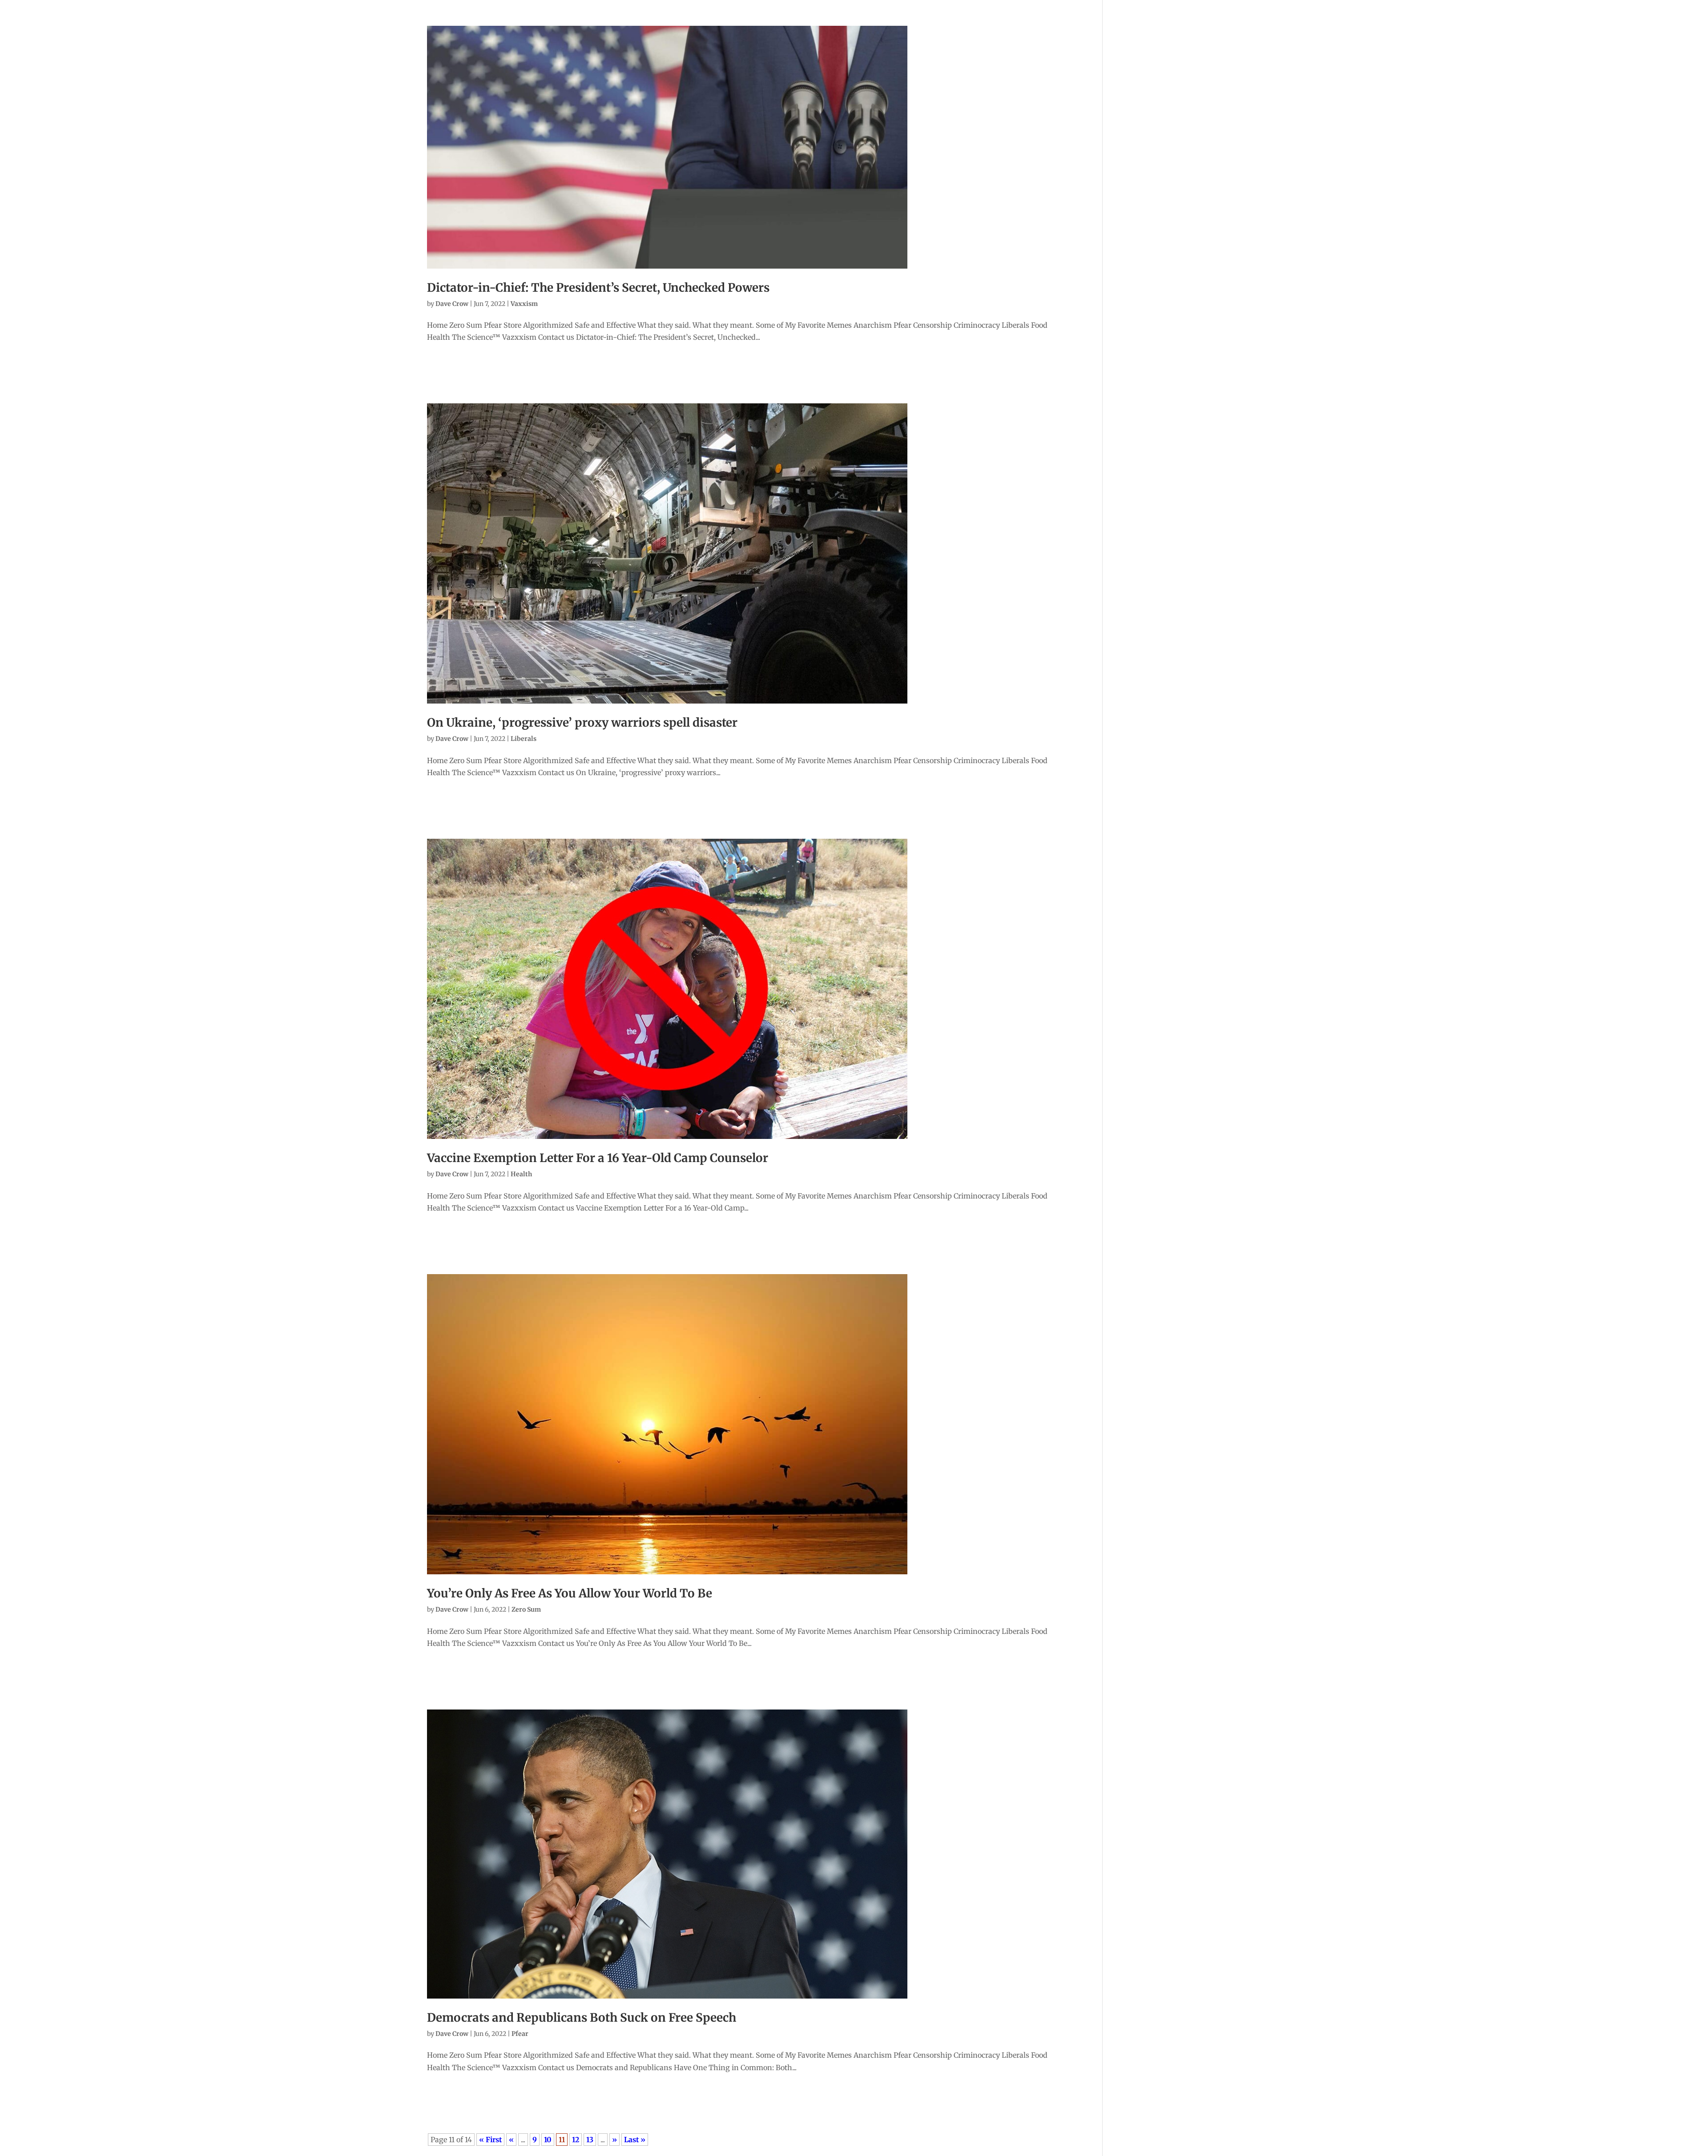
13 (590, 2140)
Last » (635, 2140)
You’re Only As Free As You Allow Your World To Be (570, 1593)
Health (521, 1174)
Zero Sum (526, 1609)
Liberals (524, 739)
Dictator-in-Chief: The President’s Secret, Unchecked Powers (598, 288)
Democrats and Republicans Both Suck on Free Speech (582, 2017)
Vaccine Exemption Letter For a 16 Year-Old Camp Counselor (598, 1158)
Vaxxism (524, 304)
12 (576, 2140)
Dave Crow (452, 304)
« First (490, 2140)
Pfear (520, 2034)
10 (548, 2140)
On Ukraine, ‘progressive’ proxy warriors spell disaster (582, 722)
